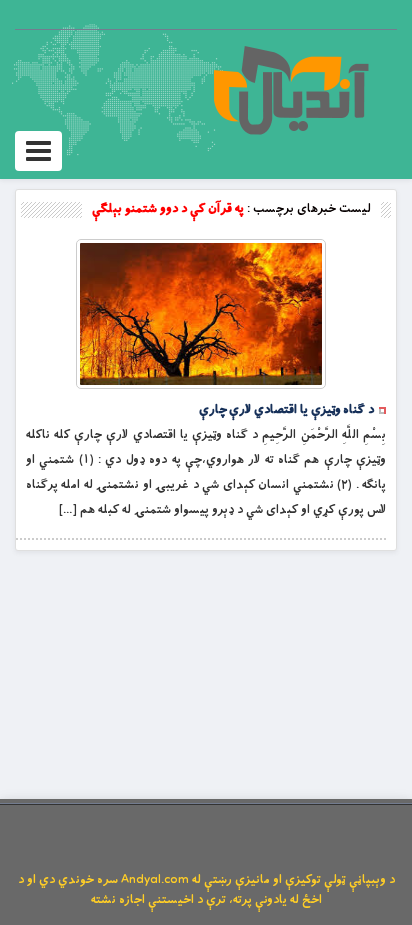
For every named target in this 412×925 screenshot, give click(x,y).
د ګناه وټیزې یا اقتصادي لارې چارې (286, 410)
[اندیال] (290, 90)
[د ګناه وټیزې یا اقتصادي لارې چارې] (201, 314)
